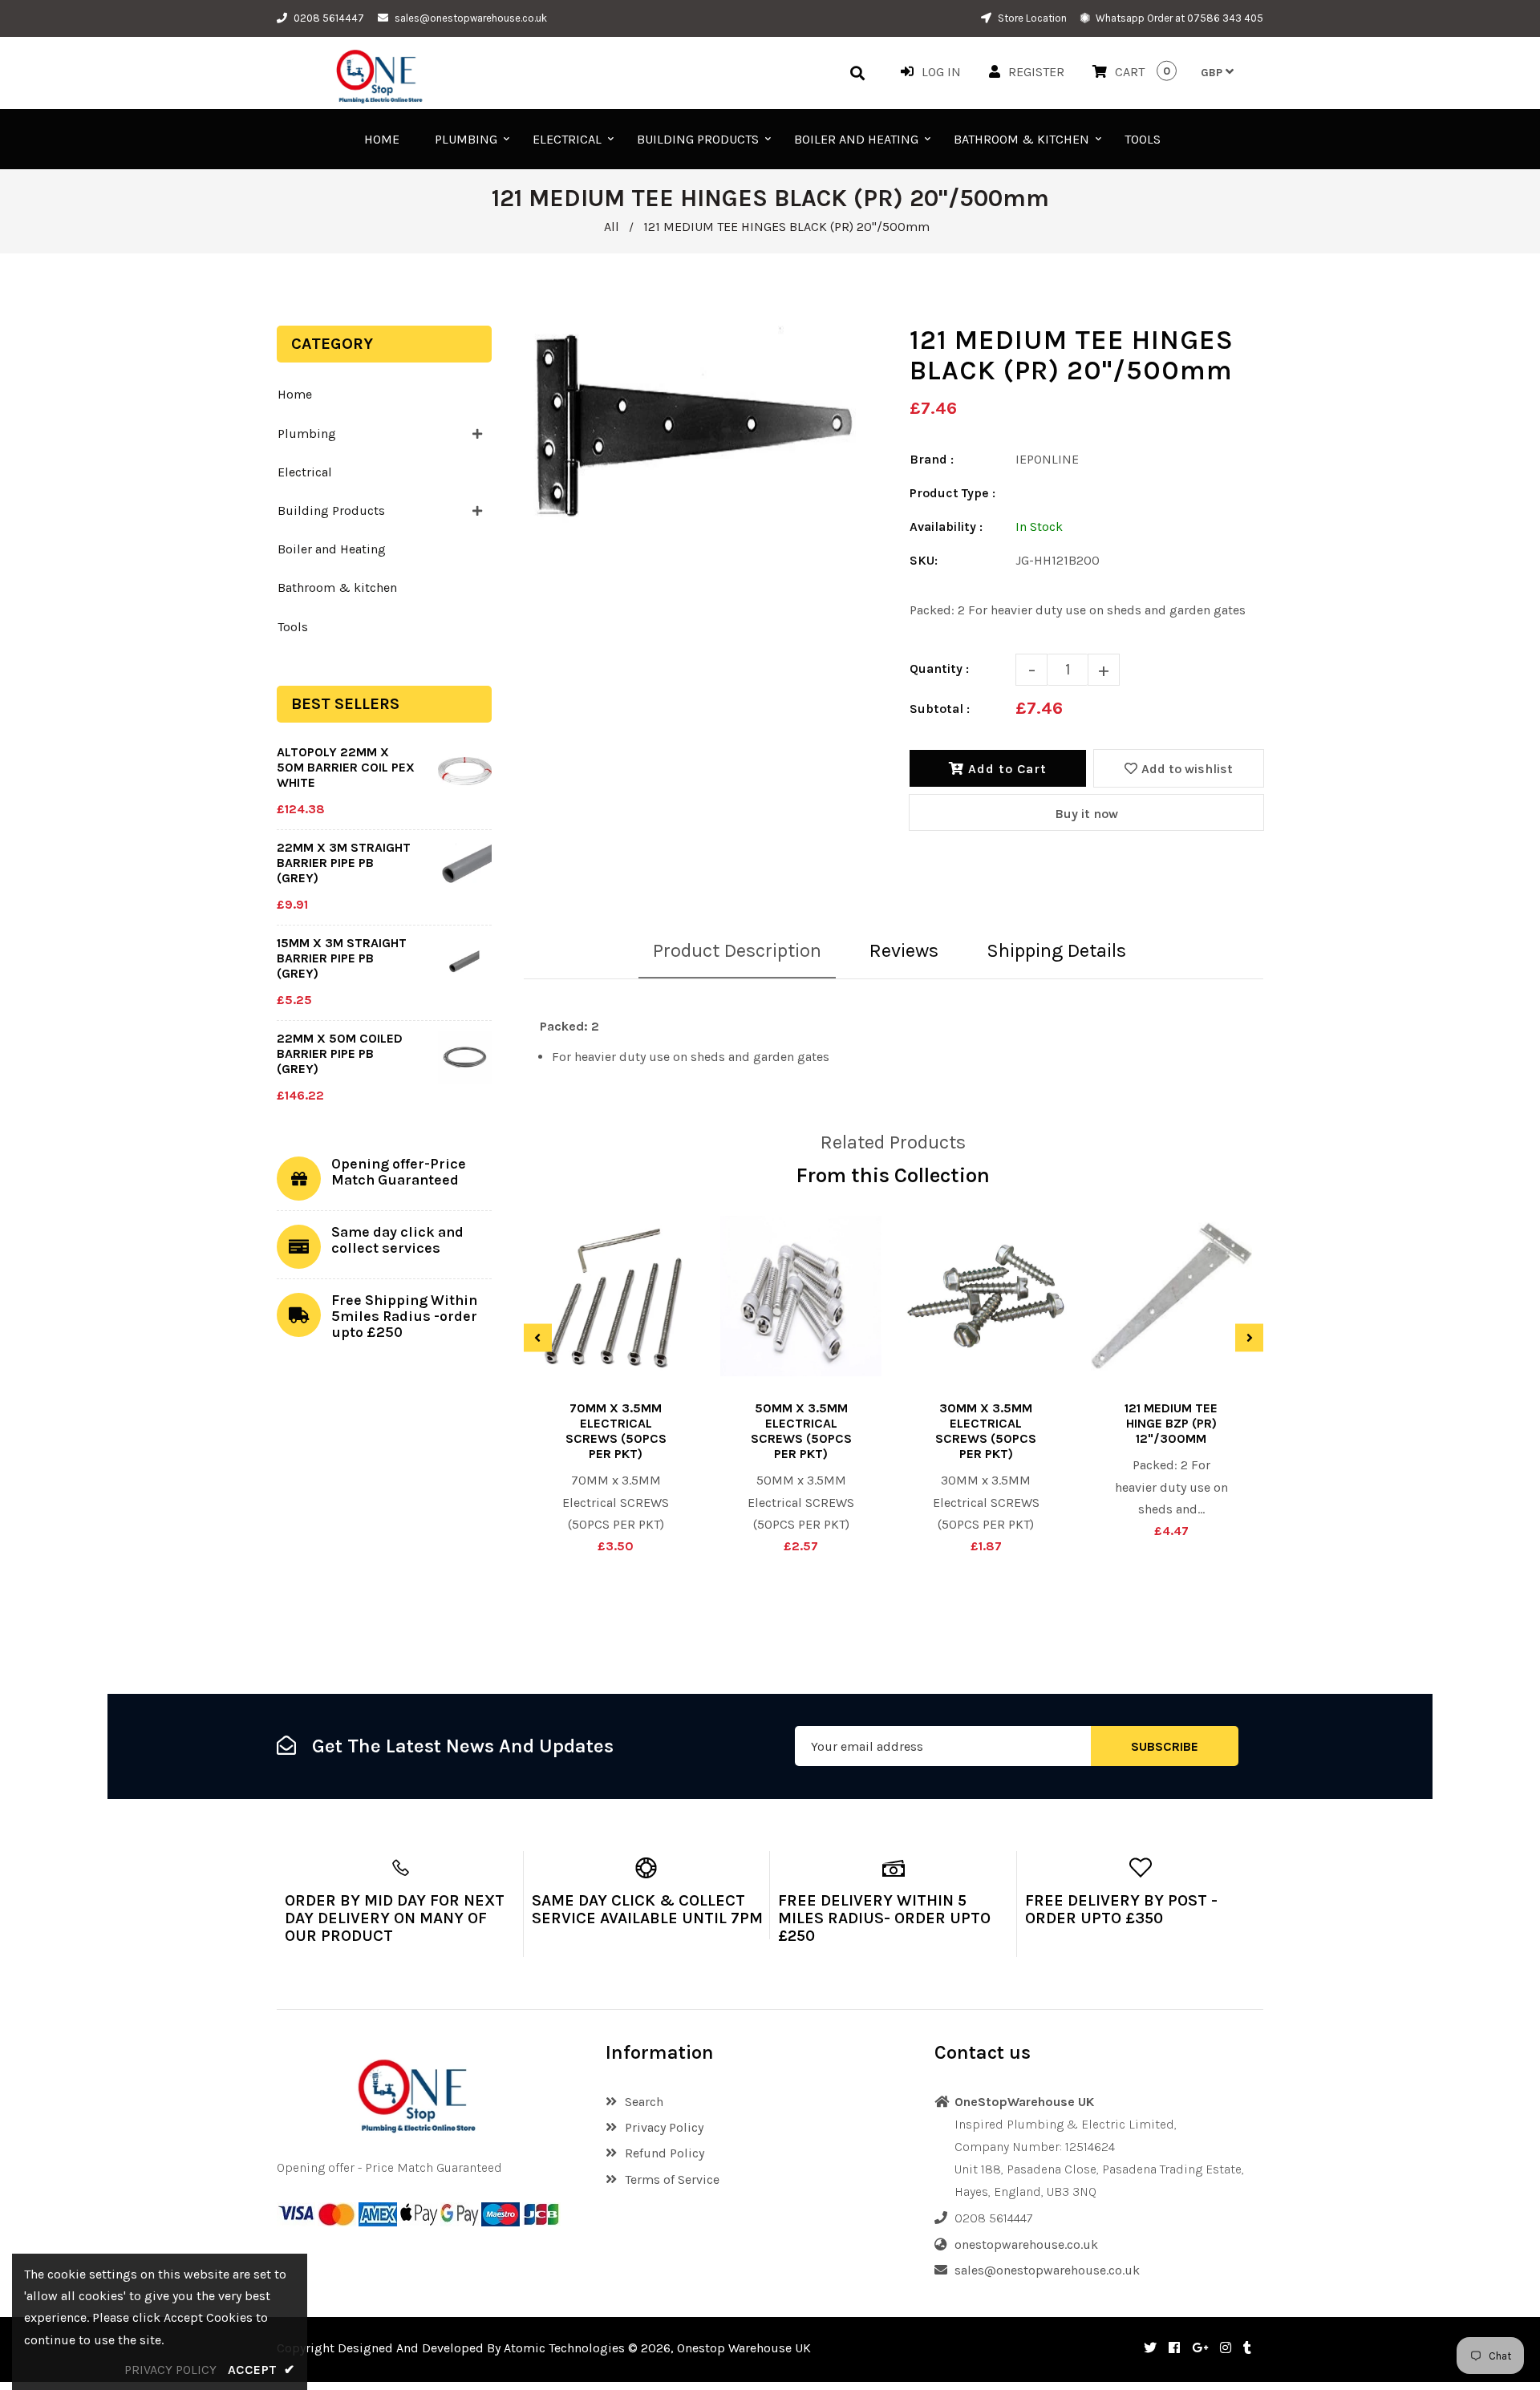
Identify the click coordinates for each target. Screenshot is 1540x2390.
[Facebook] (1174, 2348)
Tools (293, 627)
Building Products (331, 510)
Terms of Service (672, 2179)
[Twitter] (1150, 2348)
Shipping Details (1056, 950)
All (612, 227)
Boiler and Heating (332, 549)
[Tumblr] (1247, 2348)
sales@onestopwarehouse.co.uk (471, 18)
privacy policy (170, 2370)
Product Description (737, 950)
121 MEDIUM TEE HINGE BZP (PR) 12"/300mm (1171, 1423)
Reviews (904, 950)
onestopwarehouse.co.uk (1026, 2244)
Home (295, 394)
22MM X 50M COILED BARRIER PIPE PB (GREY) (340, 1053)
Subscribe (1165, 1746)
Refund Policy (665, 2153)
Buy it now (1086, 814)
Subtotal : (940, 709)
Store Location (1031, 18)
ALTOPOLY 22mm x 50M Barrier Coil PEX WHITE (346, 767)
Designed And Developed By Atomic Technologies (481, 2348)
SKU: (924, 560)
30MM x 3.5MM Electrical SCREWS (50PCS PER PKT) (986, 1431)
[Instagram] (1226, 2348)
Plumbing (307, 433)
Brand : (932, 459)
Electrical (305, 472)
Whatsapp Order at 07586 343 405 (1178, 18)
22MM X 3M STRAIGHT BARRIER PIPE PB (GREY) (344, 863)
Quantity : (939, 668)
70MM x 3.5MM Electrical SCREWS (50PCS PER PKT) (616, 1431)
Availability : (946, 527)
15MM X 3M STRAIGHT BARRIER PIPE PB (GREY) (342, 958)
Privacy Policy (664, 2127)
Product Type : (952, 493)
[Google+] (1200, 2348)
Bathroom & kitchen (337, 587)
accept (261, 2370)
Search (644, 2102)
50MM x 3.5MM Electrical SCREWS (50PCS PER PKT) (801, 1431)
